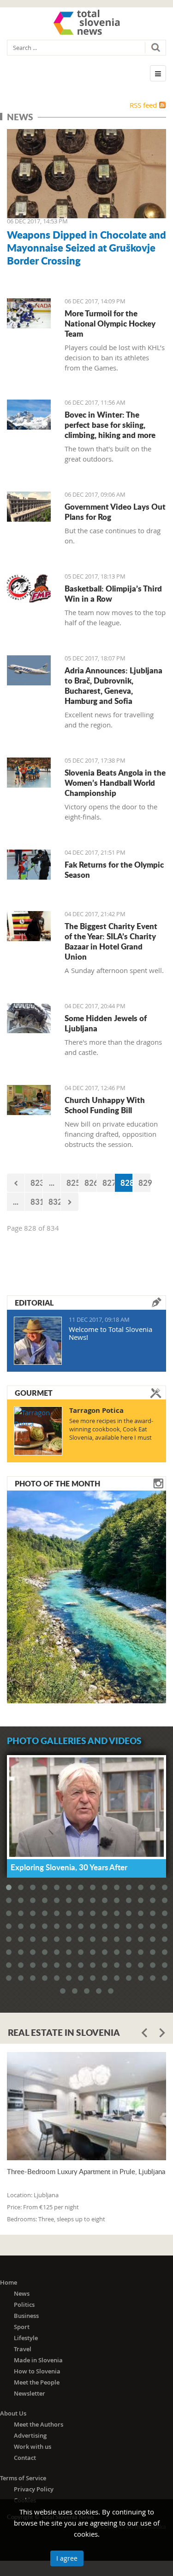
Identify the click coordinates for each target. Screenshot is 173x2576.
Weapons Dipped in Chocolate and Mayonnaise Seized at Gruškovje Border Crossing (86, 247)
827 (109, 1183)
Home (9, 2282)
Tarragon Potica (96, 1410)
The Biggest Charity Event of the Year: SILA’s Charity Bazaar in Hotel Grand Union (111, 941)
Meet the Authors (39, 2424)
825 (73, 1183)
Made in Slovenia (38, 2360)
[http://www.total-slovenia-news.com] (87, 22)
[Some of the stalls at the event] (29, 926)
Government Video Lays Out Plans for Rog (115, 512)
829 (145, 1183)
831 (37, 1202)
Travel (23, 2349)
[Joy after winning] (29, 773)
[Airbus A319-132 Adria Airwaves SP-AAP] (29, 670)
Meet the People (37, 2382)
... (52, 1183)
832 (55, 1202)
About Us (13, 2413)
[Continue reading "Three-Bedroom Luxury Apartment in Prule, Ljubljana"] (86, 2106)
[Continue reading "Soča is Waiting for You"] (86, 1596)
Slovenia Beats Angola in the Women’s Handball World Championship (115, 783)
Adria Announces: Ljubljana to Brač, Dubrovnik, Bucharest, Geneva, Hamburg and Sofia (113, 685)
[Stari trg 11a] (29, 1018)
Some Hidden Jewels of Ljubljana (106, 1023)
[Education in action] (29, 1100)
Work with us (33, 2447)
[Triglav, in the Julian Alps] (29, 415)
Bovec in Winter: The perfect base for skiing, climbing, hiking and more (110, 425)
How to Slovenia (37, 2371)
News (22, 2293)
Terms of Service (23, 2478)
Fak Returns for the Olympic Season (114, 869)
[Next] (70, 1202)
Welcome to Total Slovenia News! (110, 1333)
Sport (22, 2327)
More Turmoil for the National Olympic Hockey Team (110, 323)
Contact (25, 2458)
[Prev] (16, 1183)
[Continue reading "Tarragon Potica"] (38, 1431)
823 (37, 1183)
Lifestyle (26, 2338)
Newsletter (30, 2393)
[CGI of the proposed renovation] (29, 507)
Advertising (30, 2435)
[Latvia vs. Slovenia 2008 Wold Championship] (29, 313)
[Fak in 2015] (29, 865)
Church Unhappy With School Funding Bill (105, 1105)
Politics (24, 2305)
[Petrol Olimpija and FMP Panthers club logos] (29, 589)
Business (26, 2316)
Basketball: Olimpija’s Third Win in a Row (113, 593)
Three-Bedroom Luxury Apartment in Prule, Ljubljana (86, 2172)
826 (91, 1183)
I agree (67, 2558)
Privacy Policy (34, 2489)
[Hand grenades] (86, 174)
